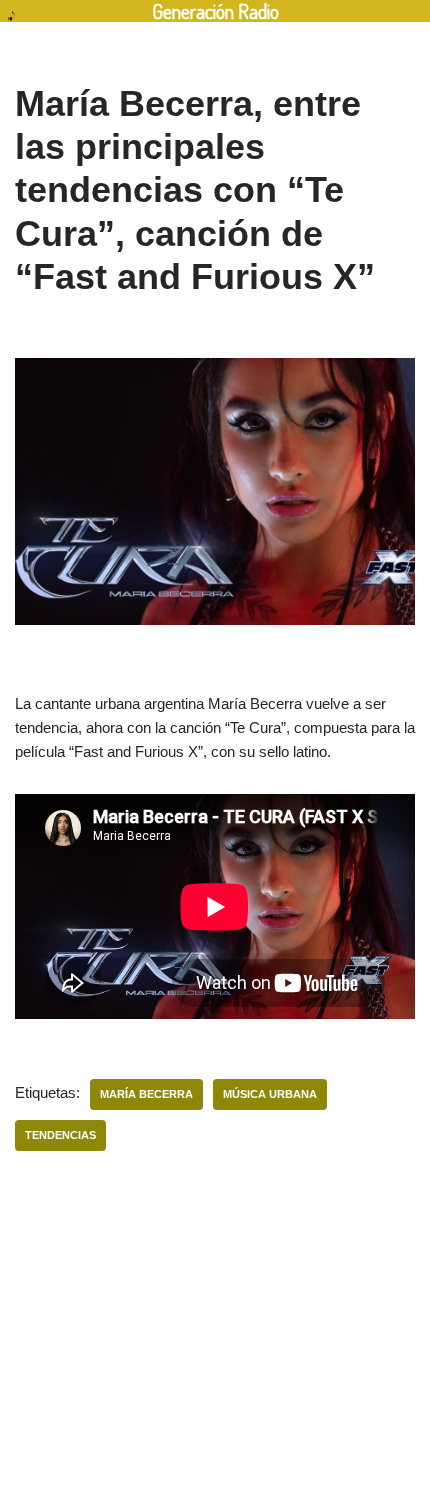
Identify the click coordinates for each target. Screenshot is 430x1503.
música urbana (270, 1094)
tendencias (60, 1135)
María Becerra (146, 1094)
